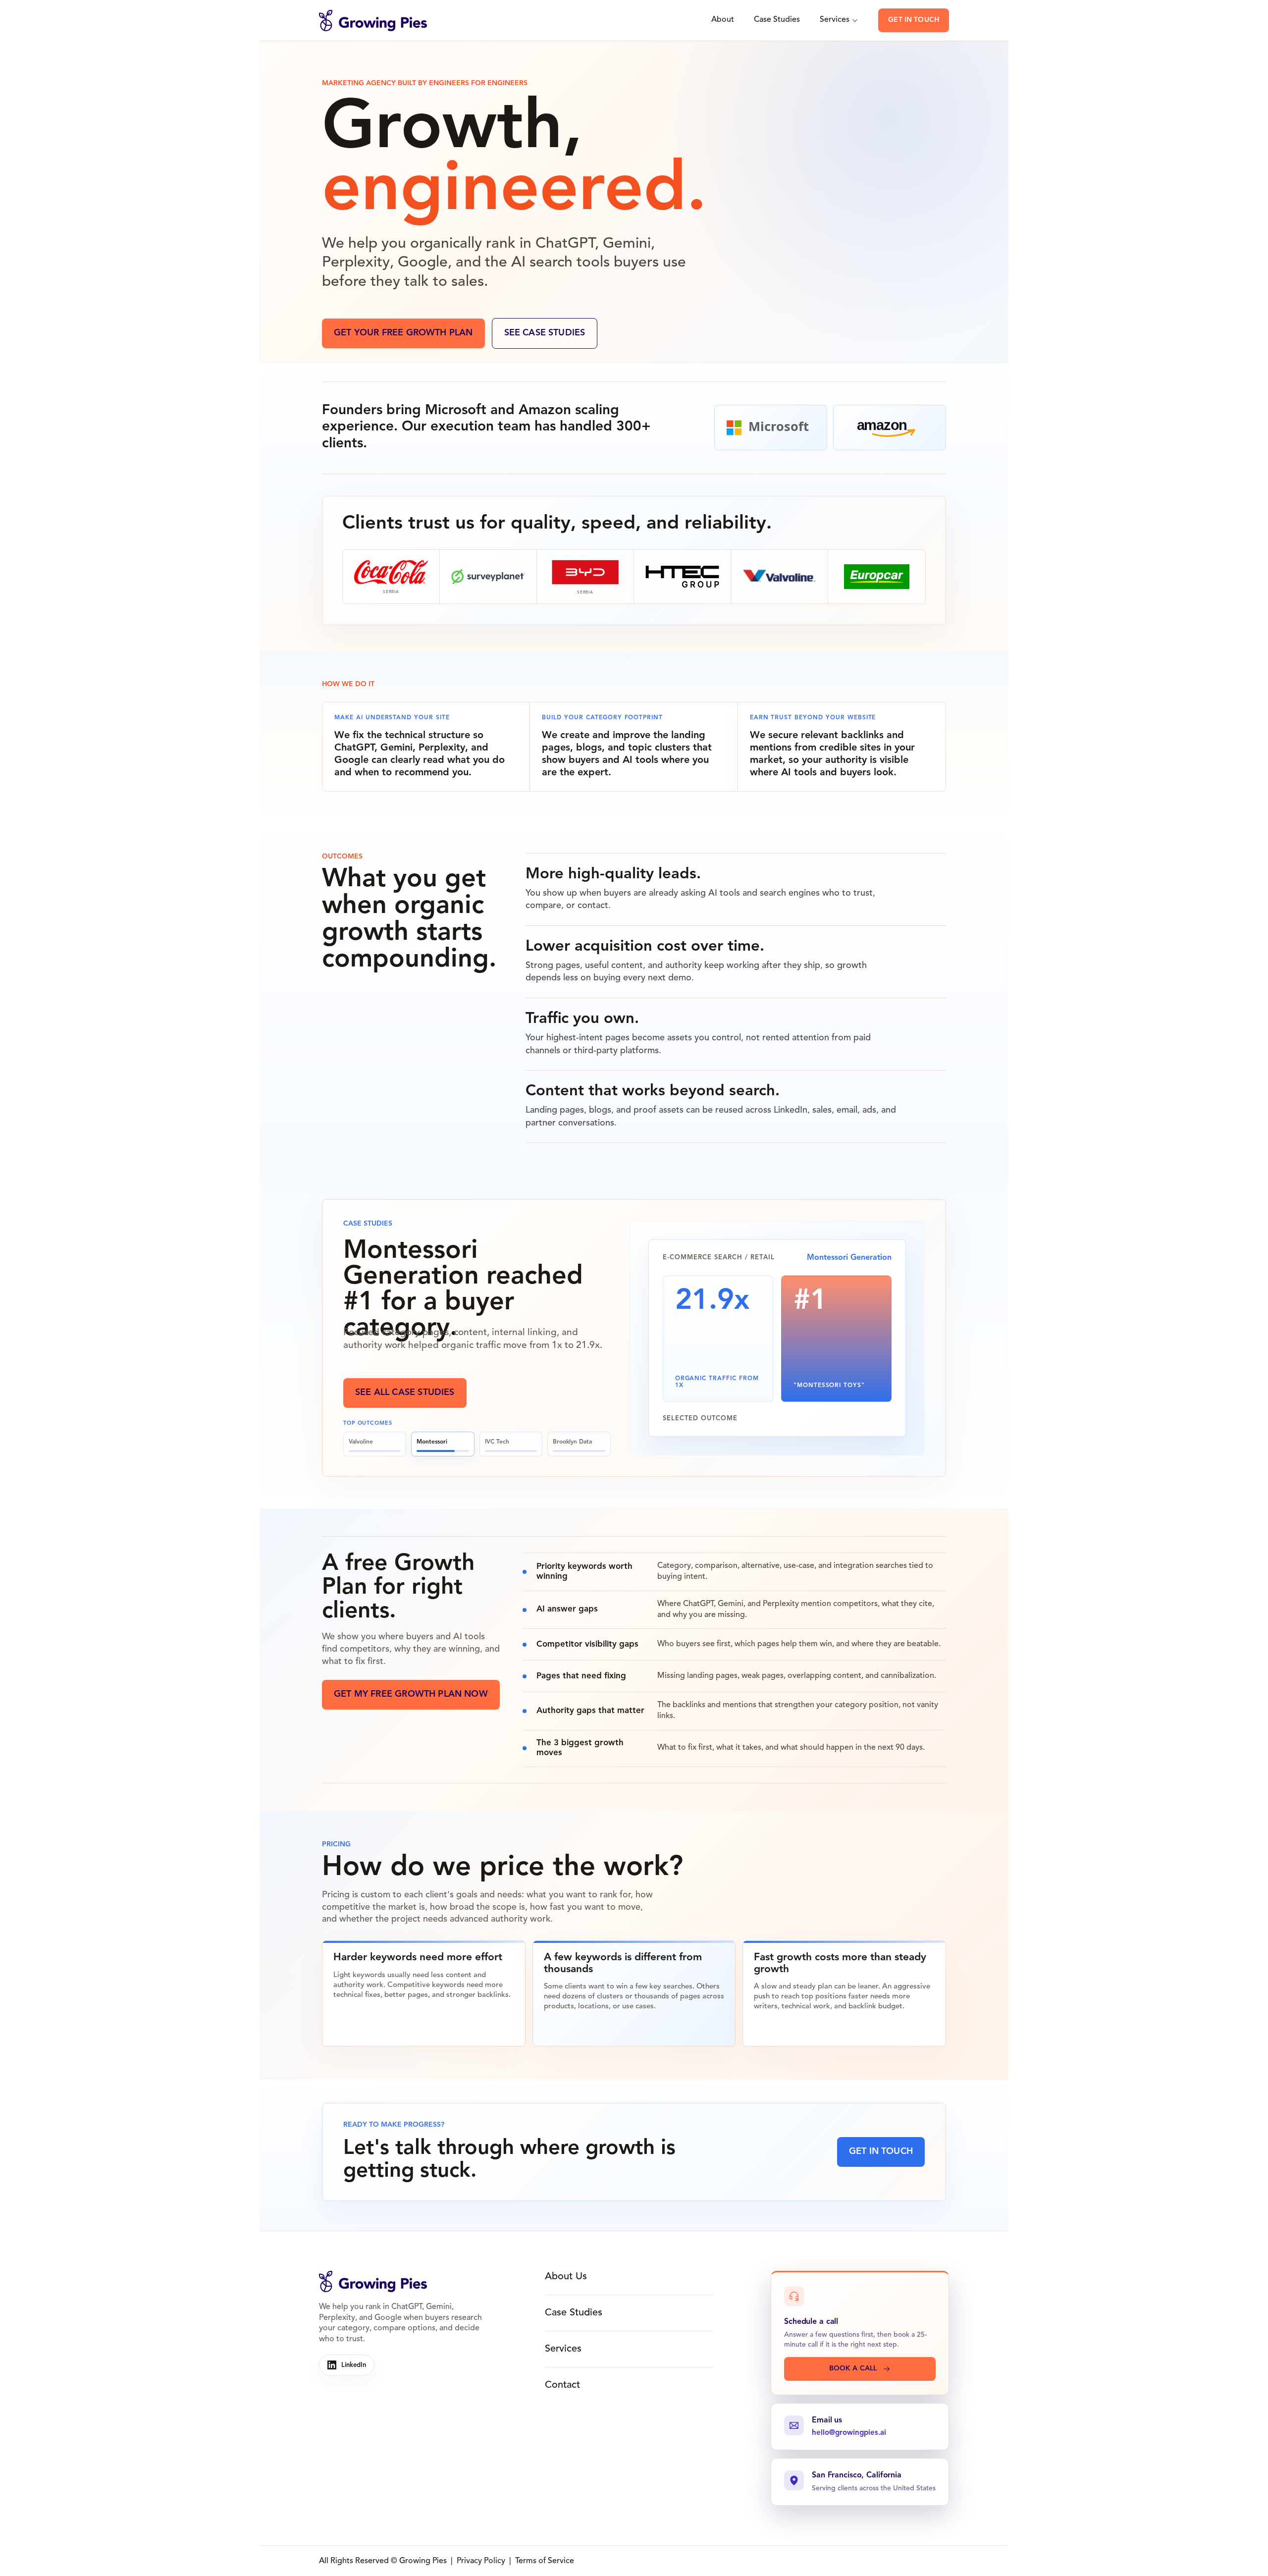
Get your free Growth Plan (403, 333)
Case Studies (777, 20)
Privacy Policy (481, 2561)
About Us (566, 2277)
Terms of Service (545, 2561)
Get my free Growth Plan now (411, 1694)
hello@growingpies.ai (849, 2433)
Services (835, 20)
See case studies (545, 333)
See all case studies (405, 1393)
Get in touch (914, 20)
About (723, 20)
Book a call (853, 2368)
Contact (562, 2385)
